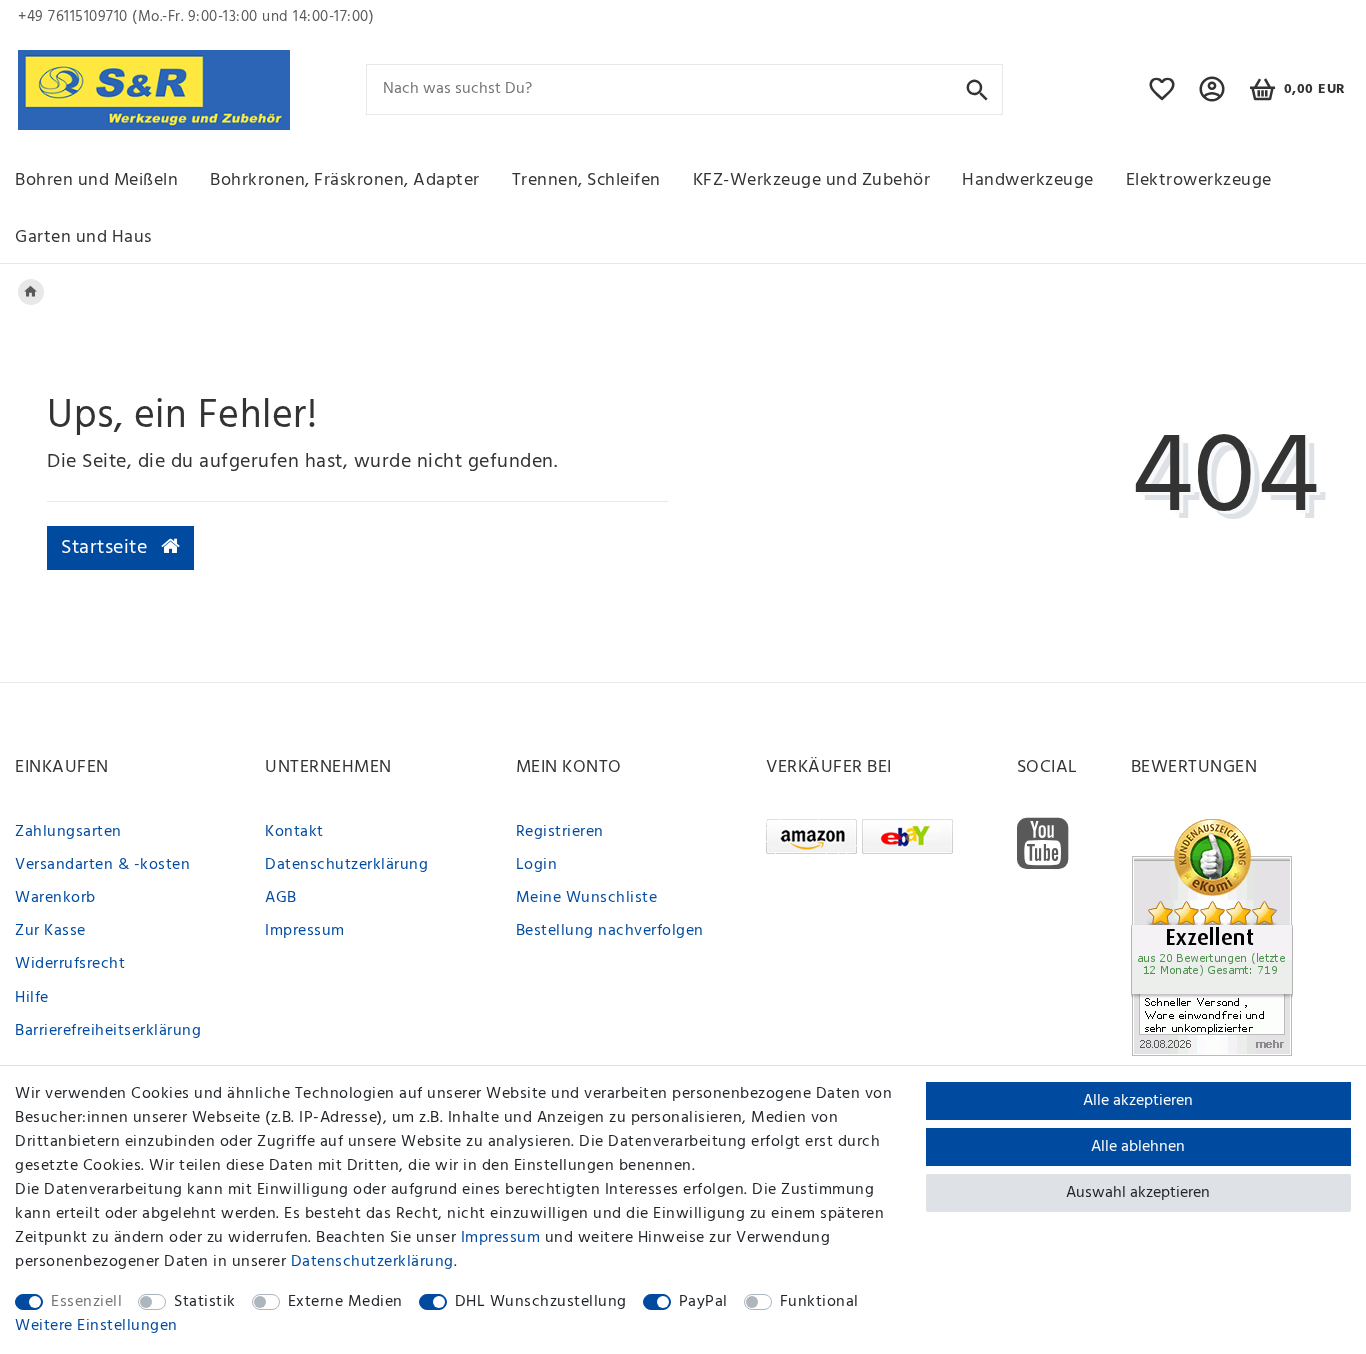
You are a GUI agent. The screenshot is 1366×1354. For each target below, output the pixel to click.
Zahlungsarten (68, 832)
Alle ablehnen (1138, 1147)
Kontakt (294, 832)
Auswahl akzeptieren (1138, 1193)
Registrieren (560, 832)
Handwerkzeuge (1028, 180)
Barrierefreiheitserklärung (108, 1031)
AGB (281, 898)
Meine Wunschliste (587, 898)
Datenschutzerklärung (346, 865)
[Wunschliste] (1162, 98)
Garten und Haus (83, 237)
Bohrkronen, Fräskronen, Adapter (345, 180)
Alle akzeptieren (1138, 1101)
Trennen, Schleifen (586, 180)
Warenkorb (55, 898)
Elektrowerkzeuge (1199, 180)
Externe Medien (345, 1302)
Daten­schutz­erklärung (372, 1262)
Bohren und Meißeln (96, 180)
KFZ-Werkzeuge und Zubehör (812, 180)
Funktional (819, 1302)
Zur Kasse (50, 931)
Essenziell (86, 1302)
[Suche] (977, 88)
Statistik (205, 1302)
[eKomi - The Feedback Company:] (1212, 937)
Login (537, 865)
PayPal (703, 1302)
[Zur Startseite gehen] (31, 292)
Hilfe (32, 998)
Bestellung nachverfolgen (610, 931)
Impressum (305, 931)
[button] (1212, 98)
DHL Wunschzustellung (541, 1302)
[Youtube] (1043, 844)
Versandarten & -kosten (102, 865)
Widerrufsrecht (70, 964)
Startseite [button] (107, 548)
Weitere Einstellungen (96, 1326)
